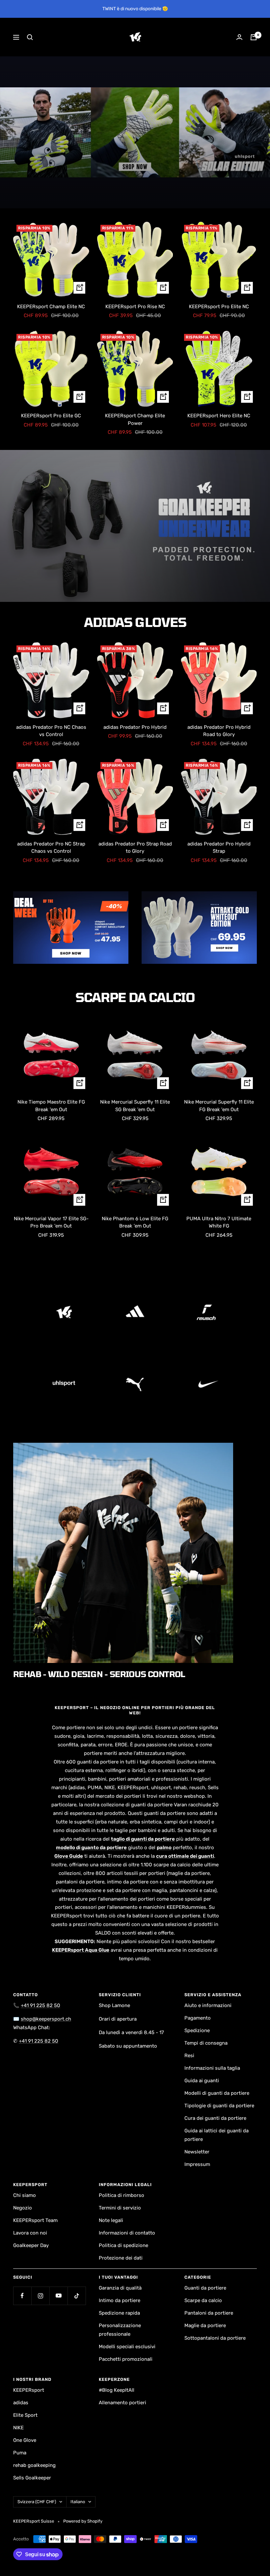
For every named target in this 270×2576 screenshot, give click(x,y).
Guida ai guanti (202, 2081)
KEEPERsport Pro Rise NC (135, 307)
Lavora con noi (30, 2233)
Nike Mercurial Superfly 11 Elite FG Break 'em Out (219, 1106)
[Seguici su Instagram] (40, 2296)
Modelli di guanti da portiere (217, 2093)
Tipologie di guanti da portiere (219, 2106)
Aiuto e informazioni (208, 2005)
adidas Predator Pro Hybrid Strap (219, 848)
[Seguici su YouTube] (58, 2296)
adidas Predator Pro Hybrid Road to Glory (219, 731)
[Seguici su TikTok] (77, 2296)
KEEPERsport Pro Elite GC (51, 416)
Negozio (23, 2208)
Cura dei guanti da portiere (215, 2118)
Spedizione (197, 2030)
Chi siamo (25, 2195)
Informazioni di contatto (127, 2233)
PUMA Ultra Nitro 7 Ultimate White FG (219, 1222)
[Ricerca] (30, 37)
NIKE (18, 2428)
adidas (21, 2403)
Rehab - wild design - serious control (99, 1674)
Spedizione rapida (119, 2313)
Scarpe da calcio (203, 2300)
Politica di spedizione (123, 2245)
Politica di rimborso (121, 2195)
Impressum (197, 2164)
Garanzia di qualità (120, 2288)
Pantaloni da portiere (209, 2313)
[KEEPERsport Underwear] (135, 526)
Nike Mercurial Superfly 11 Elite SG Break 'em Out (135, 1106)
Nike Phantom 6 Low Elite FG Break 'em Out (135, 1222)
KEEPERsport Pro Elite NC (219, 307)
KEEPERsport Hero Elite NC (219, 416)
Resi (189, 2056)
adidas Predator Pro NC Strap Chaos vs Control (51, 848)
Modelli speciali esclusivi (127, 2347)
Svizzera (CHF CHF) (37, 2502)
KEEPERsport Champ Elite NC (51, 307)
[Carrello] (254, 37)
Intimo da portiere (120, 2300)
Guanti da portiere (205, 2288)
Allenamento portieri (122, 2403)
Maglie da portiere (205, 2325)
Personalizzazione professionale (120, 2330)
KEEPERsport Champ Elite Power (135, 419)
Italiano (78, 2502)
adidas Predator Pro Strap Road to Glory (135, 848)
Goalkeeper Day (31, 2245)
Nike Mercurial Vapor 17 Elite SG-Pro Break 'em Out (51, 1222)
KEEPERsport (29, 2390)
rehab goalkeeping (34, 2465)
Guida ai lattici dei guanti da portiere (216, 2135)
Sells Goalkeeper (32, 2478)
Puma (20, 2453)
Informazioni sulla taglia (212, 2068)
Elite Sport (25, 2415)
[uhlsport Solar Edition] (135, 132)
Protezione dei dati (121, 2258)
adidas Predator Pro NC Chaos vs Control (51, 731)
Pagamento (198, 2018)
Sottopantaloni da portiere (215, 2338)
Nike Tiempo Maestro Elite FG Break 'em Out (51, 1106)
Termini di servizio (120, 2208)
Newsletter (197, 2152)
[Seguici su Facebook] (22, 2296)
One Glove (25, 2440)
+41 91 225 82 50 (40, 2005)
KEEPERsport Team (35, 2220)
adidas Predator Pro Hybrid (135, 727)
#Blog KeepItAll (117, 2390)
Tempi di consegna (206, 2043)
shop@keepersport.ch (46, 2019)
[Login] (239, 37)
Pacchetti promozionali (126, 2359)
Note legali (111, 2220)
